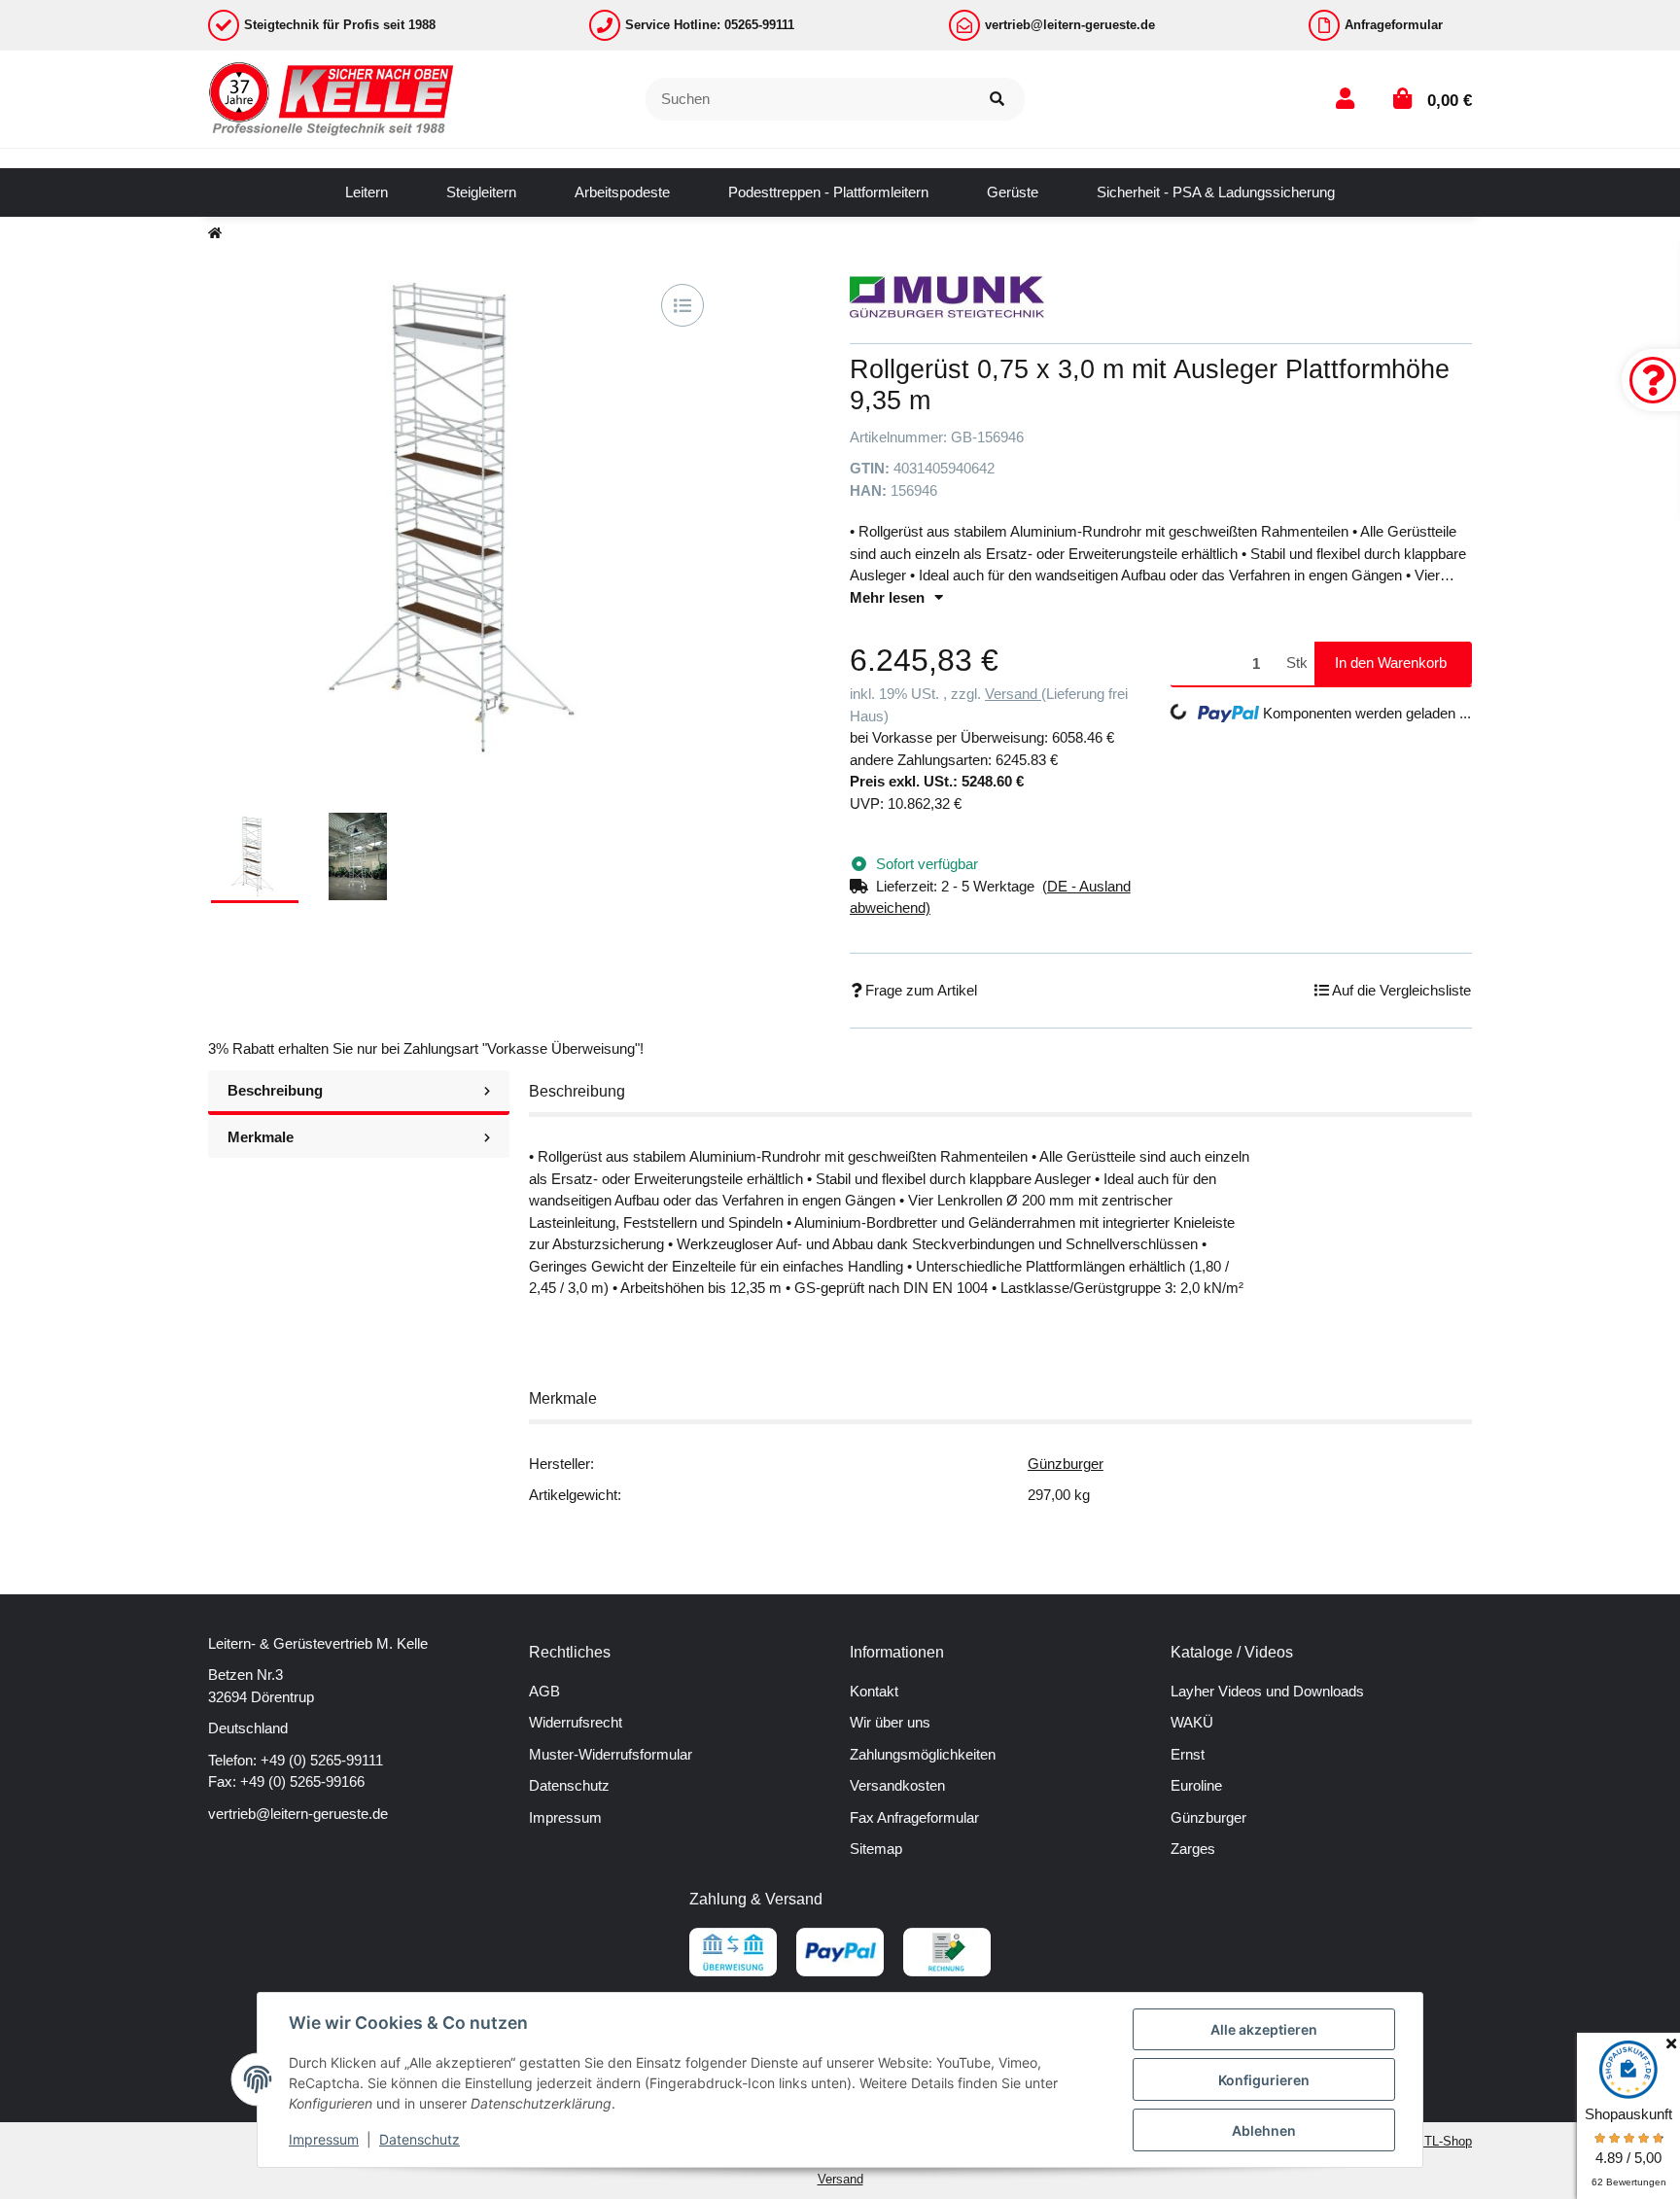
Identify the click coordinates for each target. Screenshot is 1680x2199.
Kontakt (874, 1691)
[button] (1345, 99)
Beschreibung (275, 1090)
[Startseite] (215, 234)
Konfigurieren (1264, 2080)
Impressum (565, 1817)
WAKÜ (1192, 1722)
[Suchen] (997, 100)
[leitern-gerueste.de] (332, 98)
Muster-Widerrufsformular (611, 1754)
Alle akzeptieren (1264, 2029)
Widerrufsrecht (576, 1722)
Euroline (1196, 1785)
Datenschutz (569, 1785)
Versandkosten (897, 1785)
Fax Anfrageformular (914, 1817)
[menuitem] (367, 192)
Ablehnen (1264, 2130)
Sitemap (876, 1849)
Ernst (1188, 1754)
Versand (1013, 694)
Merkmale (261, 1137)
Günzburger (1066, 1464)
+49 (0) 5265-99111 (322, 1760)
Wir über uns (890, 1722)
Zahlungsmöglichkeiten (923, 1754)
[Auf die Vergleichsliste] (682, 305)
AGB (544, 1691)
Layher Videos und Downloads (1267, 1691)
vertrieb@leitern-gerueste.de (298, 1814)
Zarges (1193, 1849)
